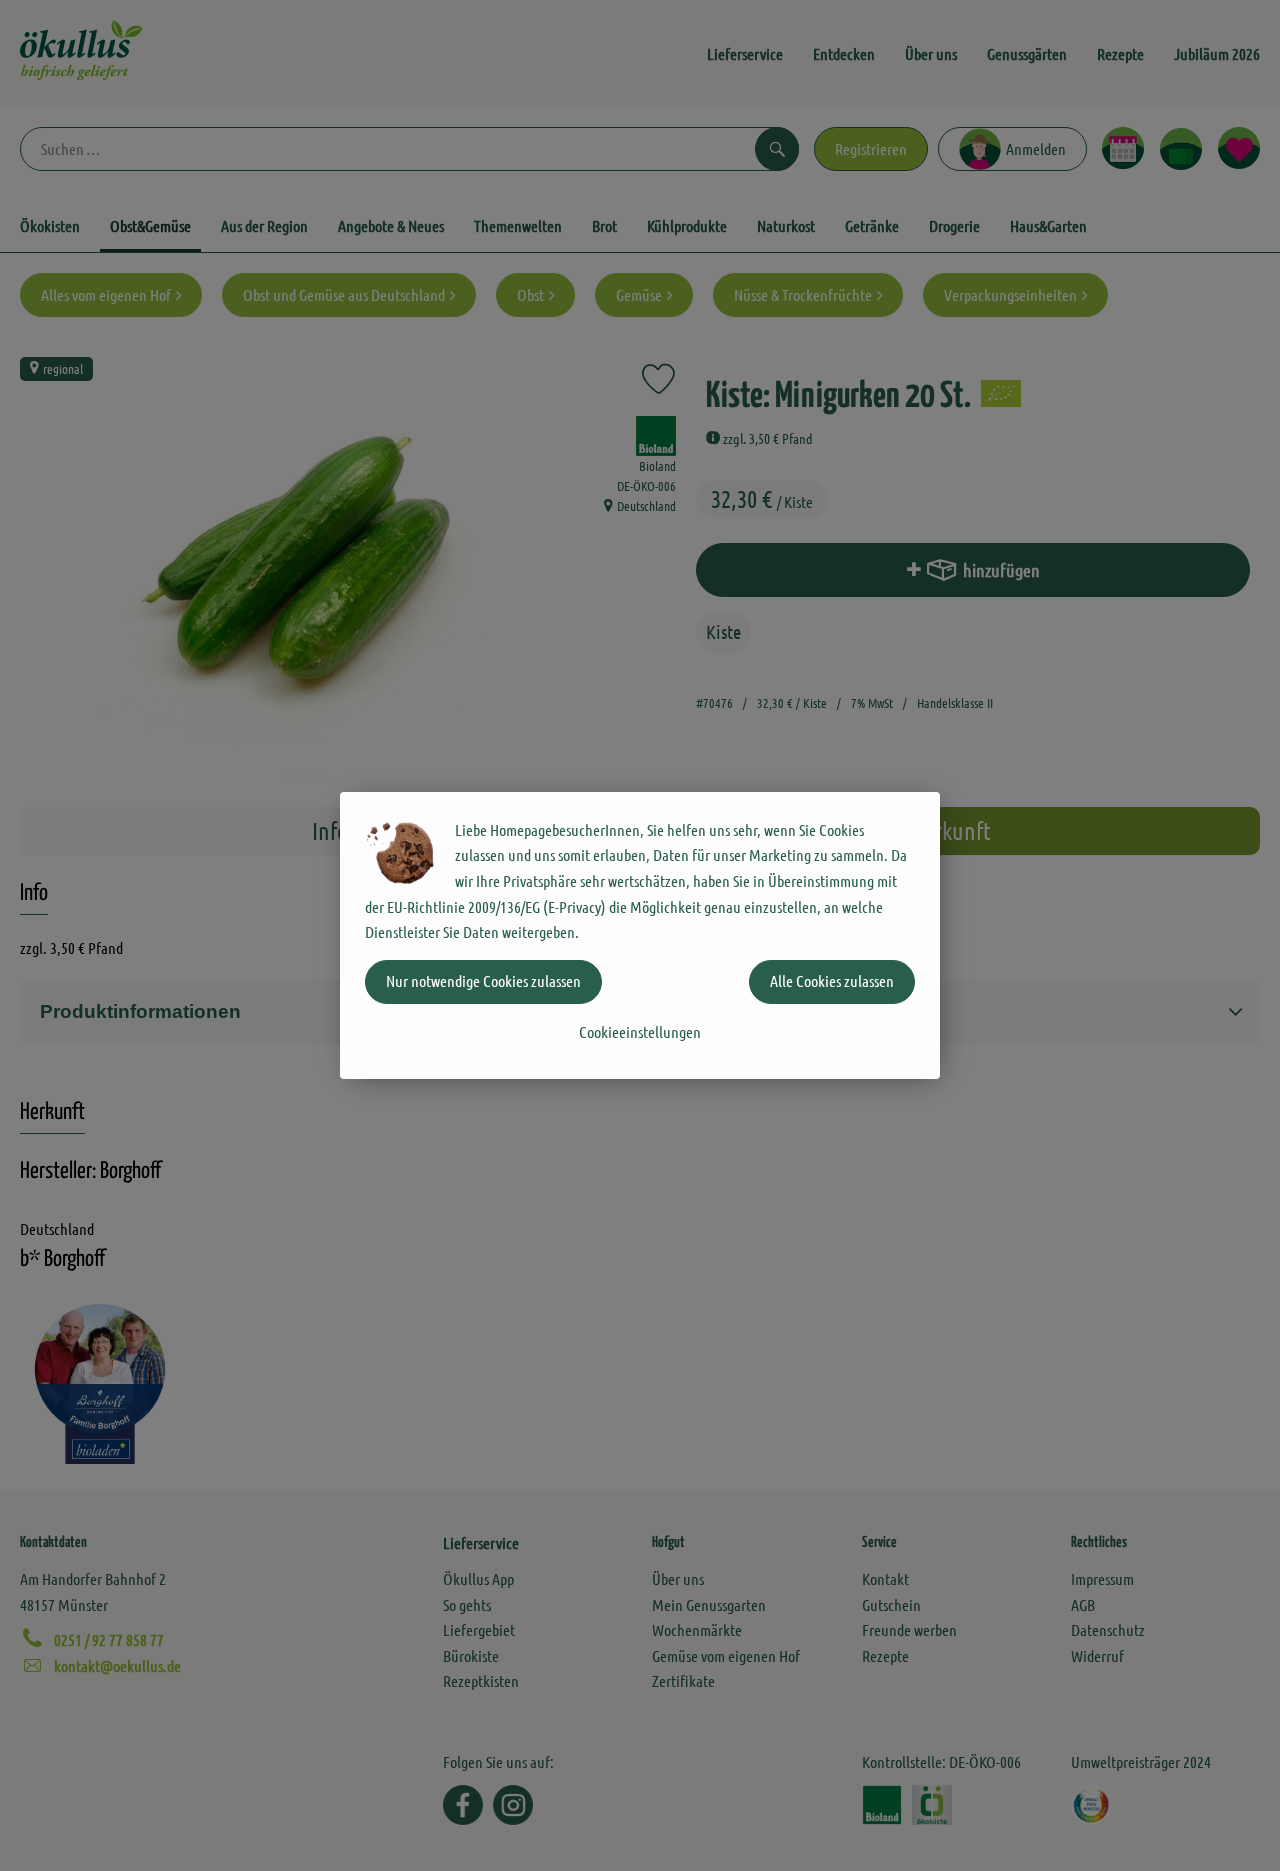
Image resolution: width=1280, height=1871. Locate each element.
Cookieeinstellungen (640, 1031)
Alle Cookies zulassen (832, 980)
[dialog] (640, 935)
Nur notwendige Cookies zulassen (483, 980)
